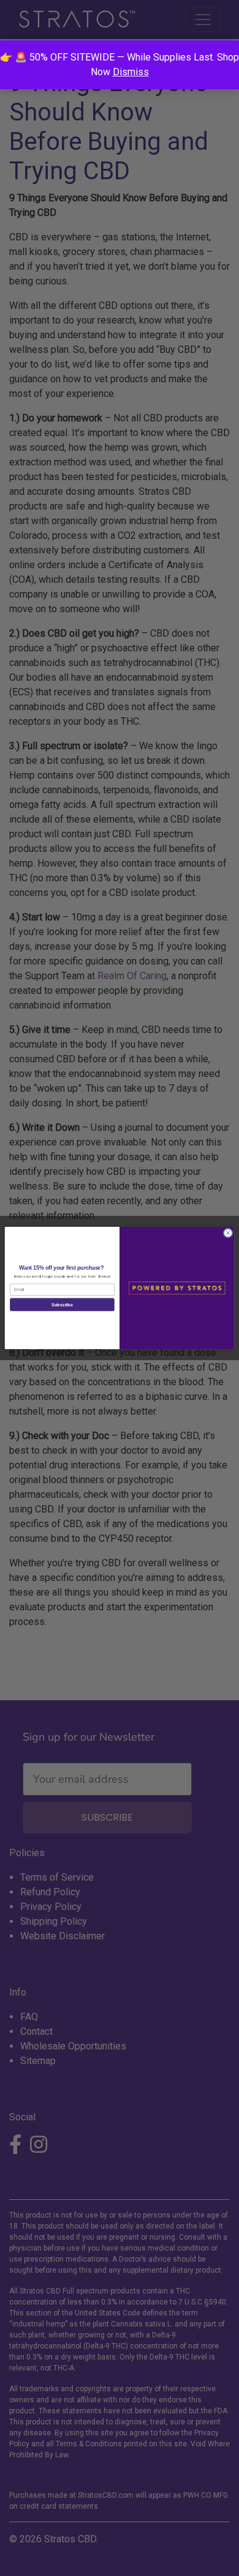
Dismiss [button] (131, 72)
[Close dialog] (228, 1233)
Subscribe (62, 1305)
